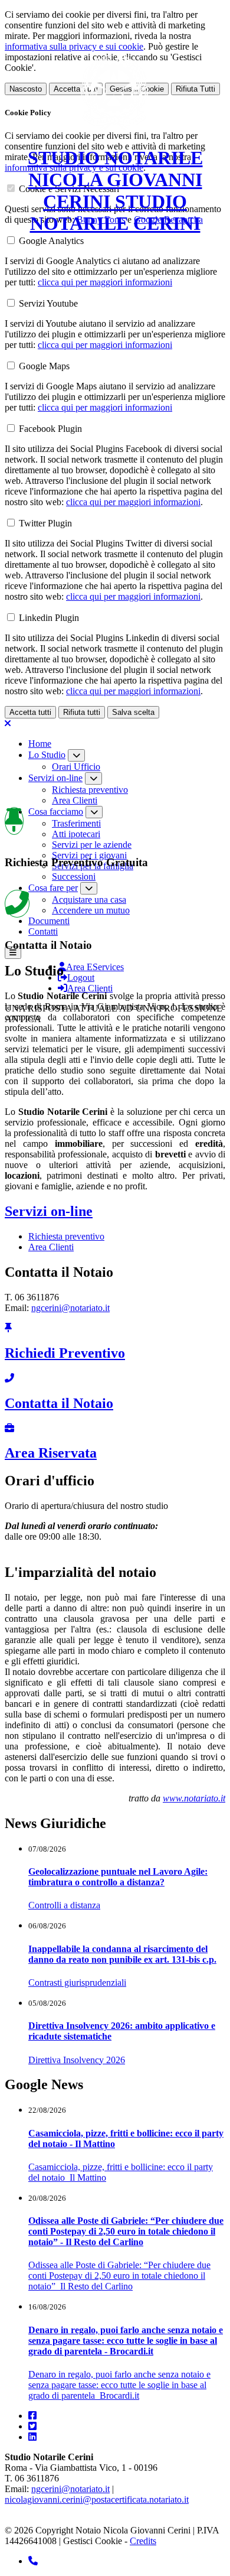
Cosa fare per (53, 888)
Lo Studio (47, 755)
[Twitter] (32, 2426)
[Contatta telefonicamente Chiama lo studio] (33, 2561)
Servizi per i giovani (89, 855)
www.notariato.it (194, 1798)
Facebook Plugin (50, 429)
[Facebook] (32, 2416)
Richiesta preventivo (90, 790)
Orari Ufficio (76, 767)
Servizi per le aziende (92, 845)
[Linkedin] (32, 2437)
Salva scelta (133, 712)
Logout (81, 978)
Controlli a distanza (64, 1905)
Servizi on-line (55, 778)
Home (40, 744)
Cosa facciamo (56, 811)
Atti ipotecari (76, 834)
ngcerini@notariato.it (70, 1308)
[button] (13, 953)
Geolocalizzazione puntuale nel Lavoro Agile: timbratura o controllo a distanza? (118, 1877)
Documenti (49, 921)
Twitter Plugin (45, 523)
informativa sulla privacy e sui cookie (74, 46)
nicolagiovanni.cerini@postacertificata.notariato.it (97, 2499)
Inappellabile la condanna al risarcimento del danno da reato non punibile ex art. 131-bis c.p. (122, 1954)
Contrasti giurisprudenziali (77, 1983)
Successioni (74, 876)
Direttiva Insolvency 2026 (77, 2060)
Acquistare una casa (89, 900)
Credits (143, 2541)
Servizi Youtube (48, 303)
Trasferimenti (76, 823)
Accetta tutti (30, 712)
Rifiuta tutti (82, 712)
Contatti (43, 931)
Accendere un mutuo (91, 910)
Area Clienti (75, 800)
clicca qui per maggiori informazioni (105, 282)
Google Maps (44, 366)
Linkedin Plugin (49, 618)
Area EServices (95, 967)
